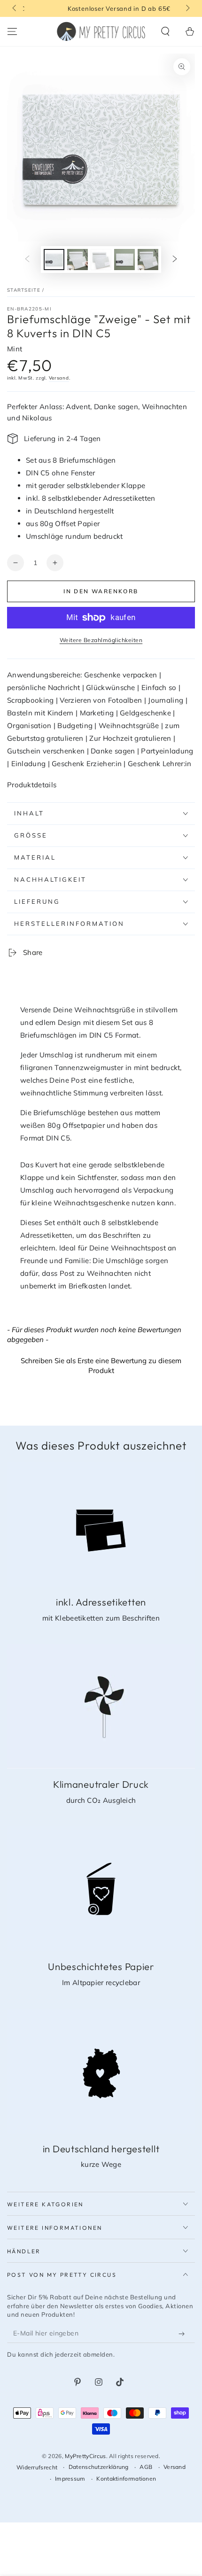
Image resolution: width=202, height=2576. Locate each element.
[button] (165, 31)
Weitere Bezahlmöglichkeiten (101, 640)
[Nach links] (15, 8)
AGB (146, 2467)
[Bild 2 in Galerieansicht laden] (78, 260)
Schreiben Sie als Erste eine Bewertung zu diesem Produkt (101, 1366)
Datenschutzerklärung (99, 2467)
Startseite (24, 290)
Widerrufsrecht (37, 2467)
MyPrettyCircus (85, 2456)
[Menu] (12, 31)
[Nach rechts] (187, 8)
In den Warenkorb (101, 591)
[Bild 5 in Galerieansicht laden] (148, 260)
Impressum (70, 2479)
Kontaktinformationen (126, 2479)
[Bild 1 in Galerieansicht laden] (54, 260)
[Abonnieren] (184, 2334)
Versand (59, 378)
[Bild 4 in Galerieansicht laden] (124, 260)
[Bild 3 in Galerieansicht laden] (101, 260)
